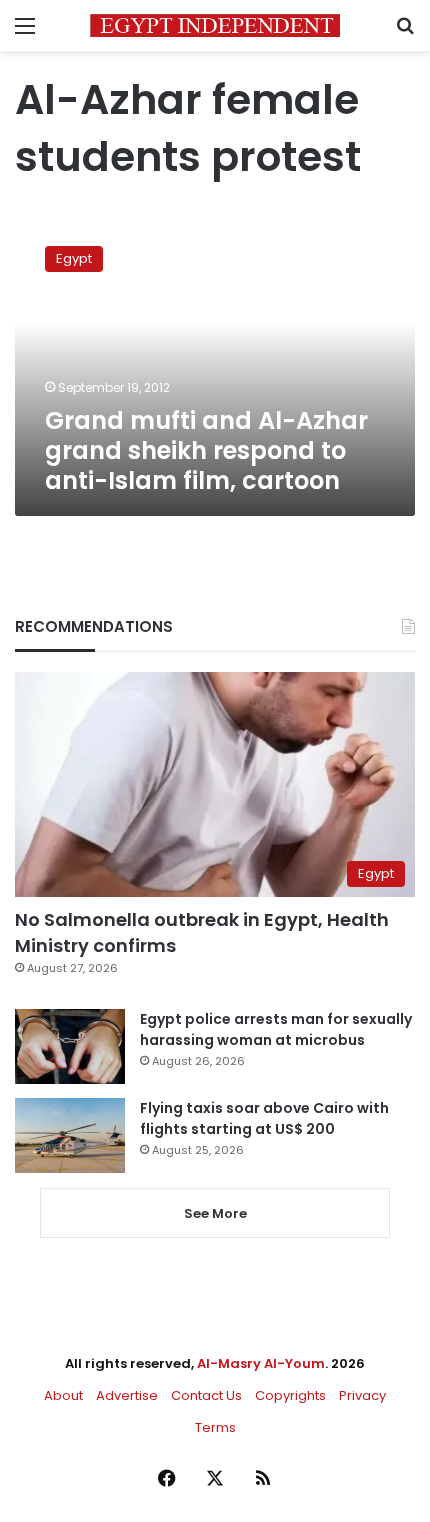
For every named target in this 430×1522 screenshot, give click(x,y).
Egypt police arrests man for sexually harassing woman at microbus (276, 1029)
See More (215, 1213)
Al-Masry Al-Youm (261, 1363)
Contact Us (206, 1395)
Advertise (127, 1395)
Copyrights (290, 1395)
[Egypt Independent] (215, 25)
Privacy (362, 1395)
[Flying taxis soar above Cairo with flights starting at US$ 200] (70, 1135)
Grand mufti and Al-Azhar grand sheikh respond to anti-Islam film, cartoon (206, 450)
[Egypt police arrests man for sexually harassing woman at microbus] (70, 1046)
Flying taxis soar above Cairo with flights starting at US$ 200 (264, 1118)
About (63, 1395)
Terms (215, 1427)
